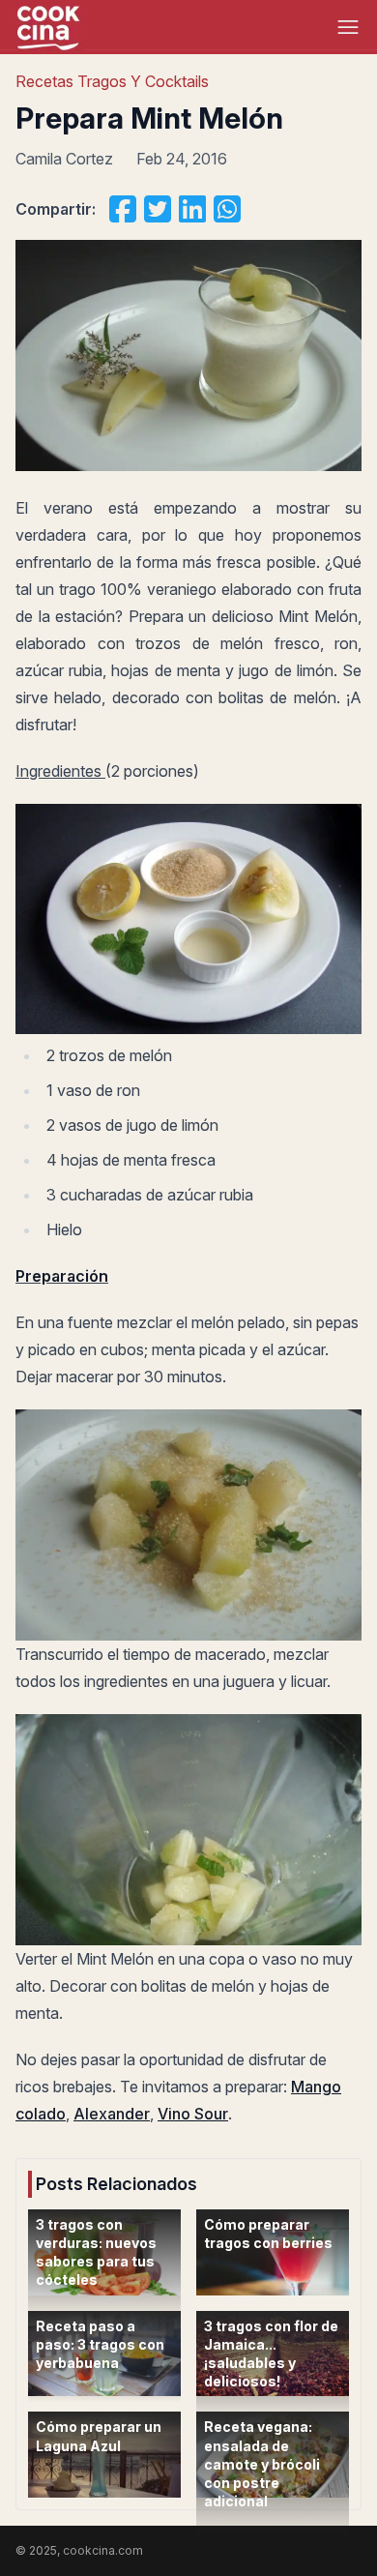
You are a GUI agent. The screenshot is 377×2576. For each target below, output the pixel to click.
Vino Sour (193, 2114)
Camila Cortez (64, 159)
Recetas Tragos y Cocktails (112, 81)
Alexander (112, 2114)
